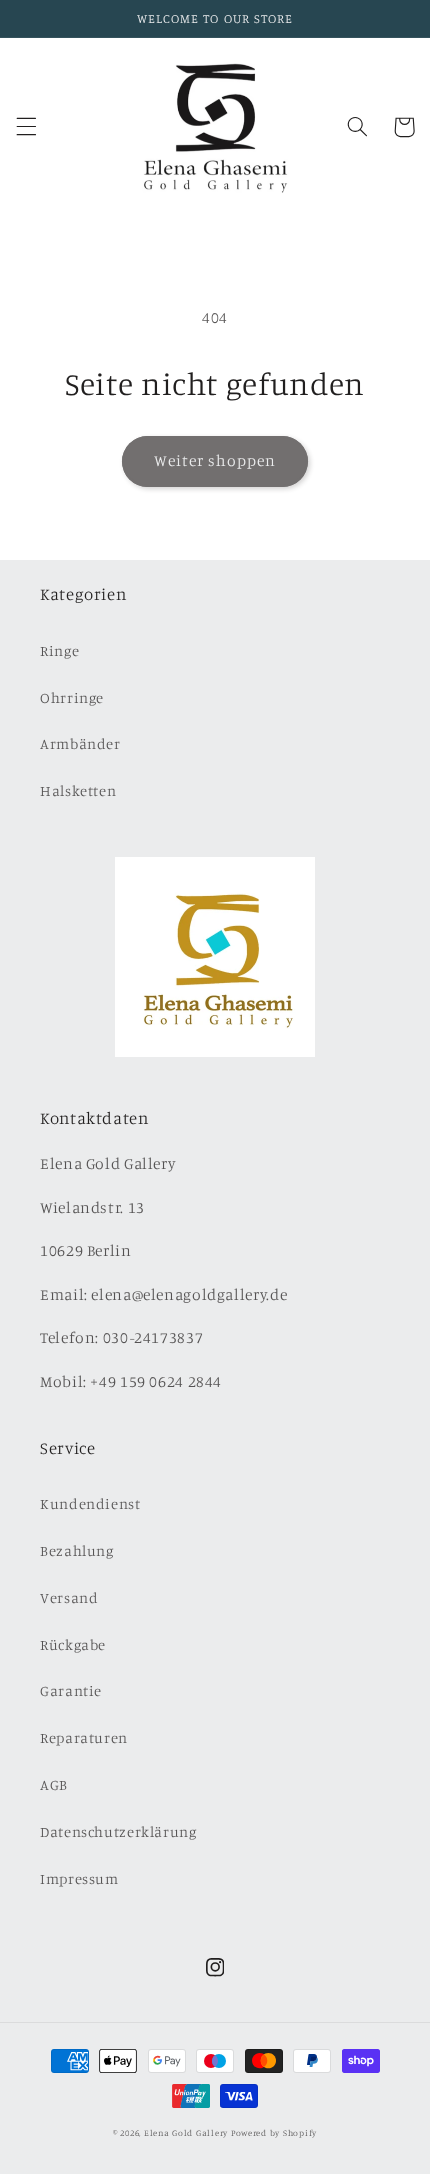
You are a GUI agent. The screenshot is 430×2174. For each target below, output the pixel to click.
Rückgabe (73, 1644)
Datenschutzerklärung (118, 1831)
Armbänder (80, 743)
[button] (26, 127)
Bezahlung (77, 1550)
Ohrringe (72, 697)
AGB (54, 1784)
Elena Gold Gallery (186, 2132)
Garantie (71, 1690)
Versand (69, 1597)
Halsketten (78, 790)
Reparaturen (84, 1737)
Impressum (79, 1878)
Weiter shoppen (215, 460)
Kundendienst (90, 1503)
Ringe (59, 650)
